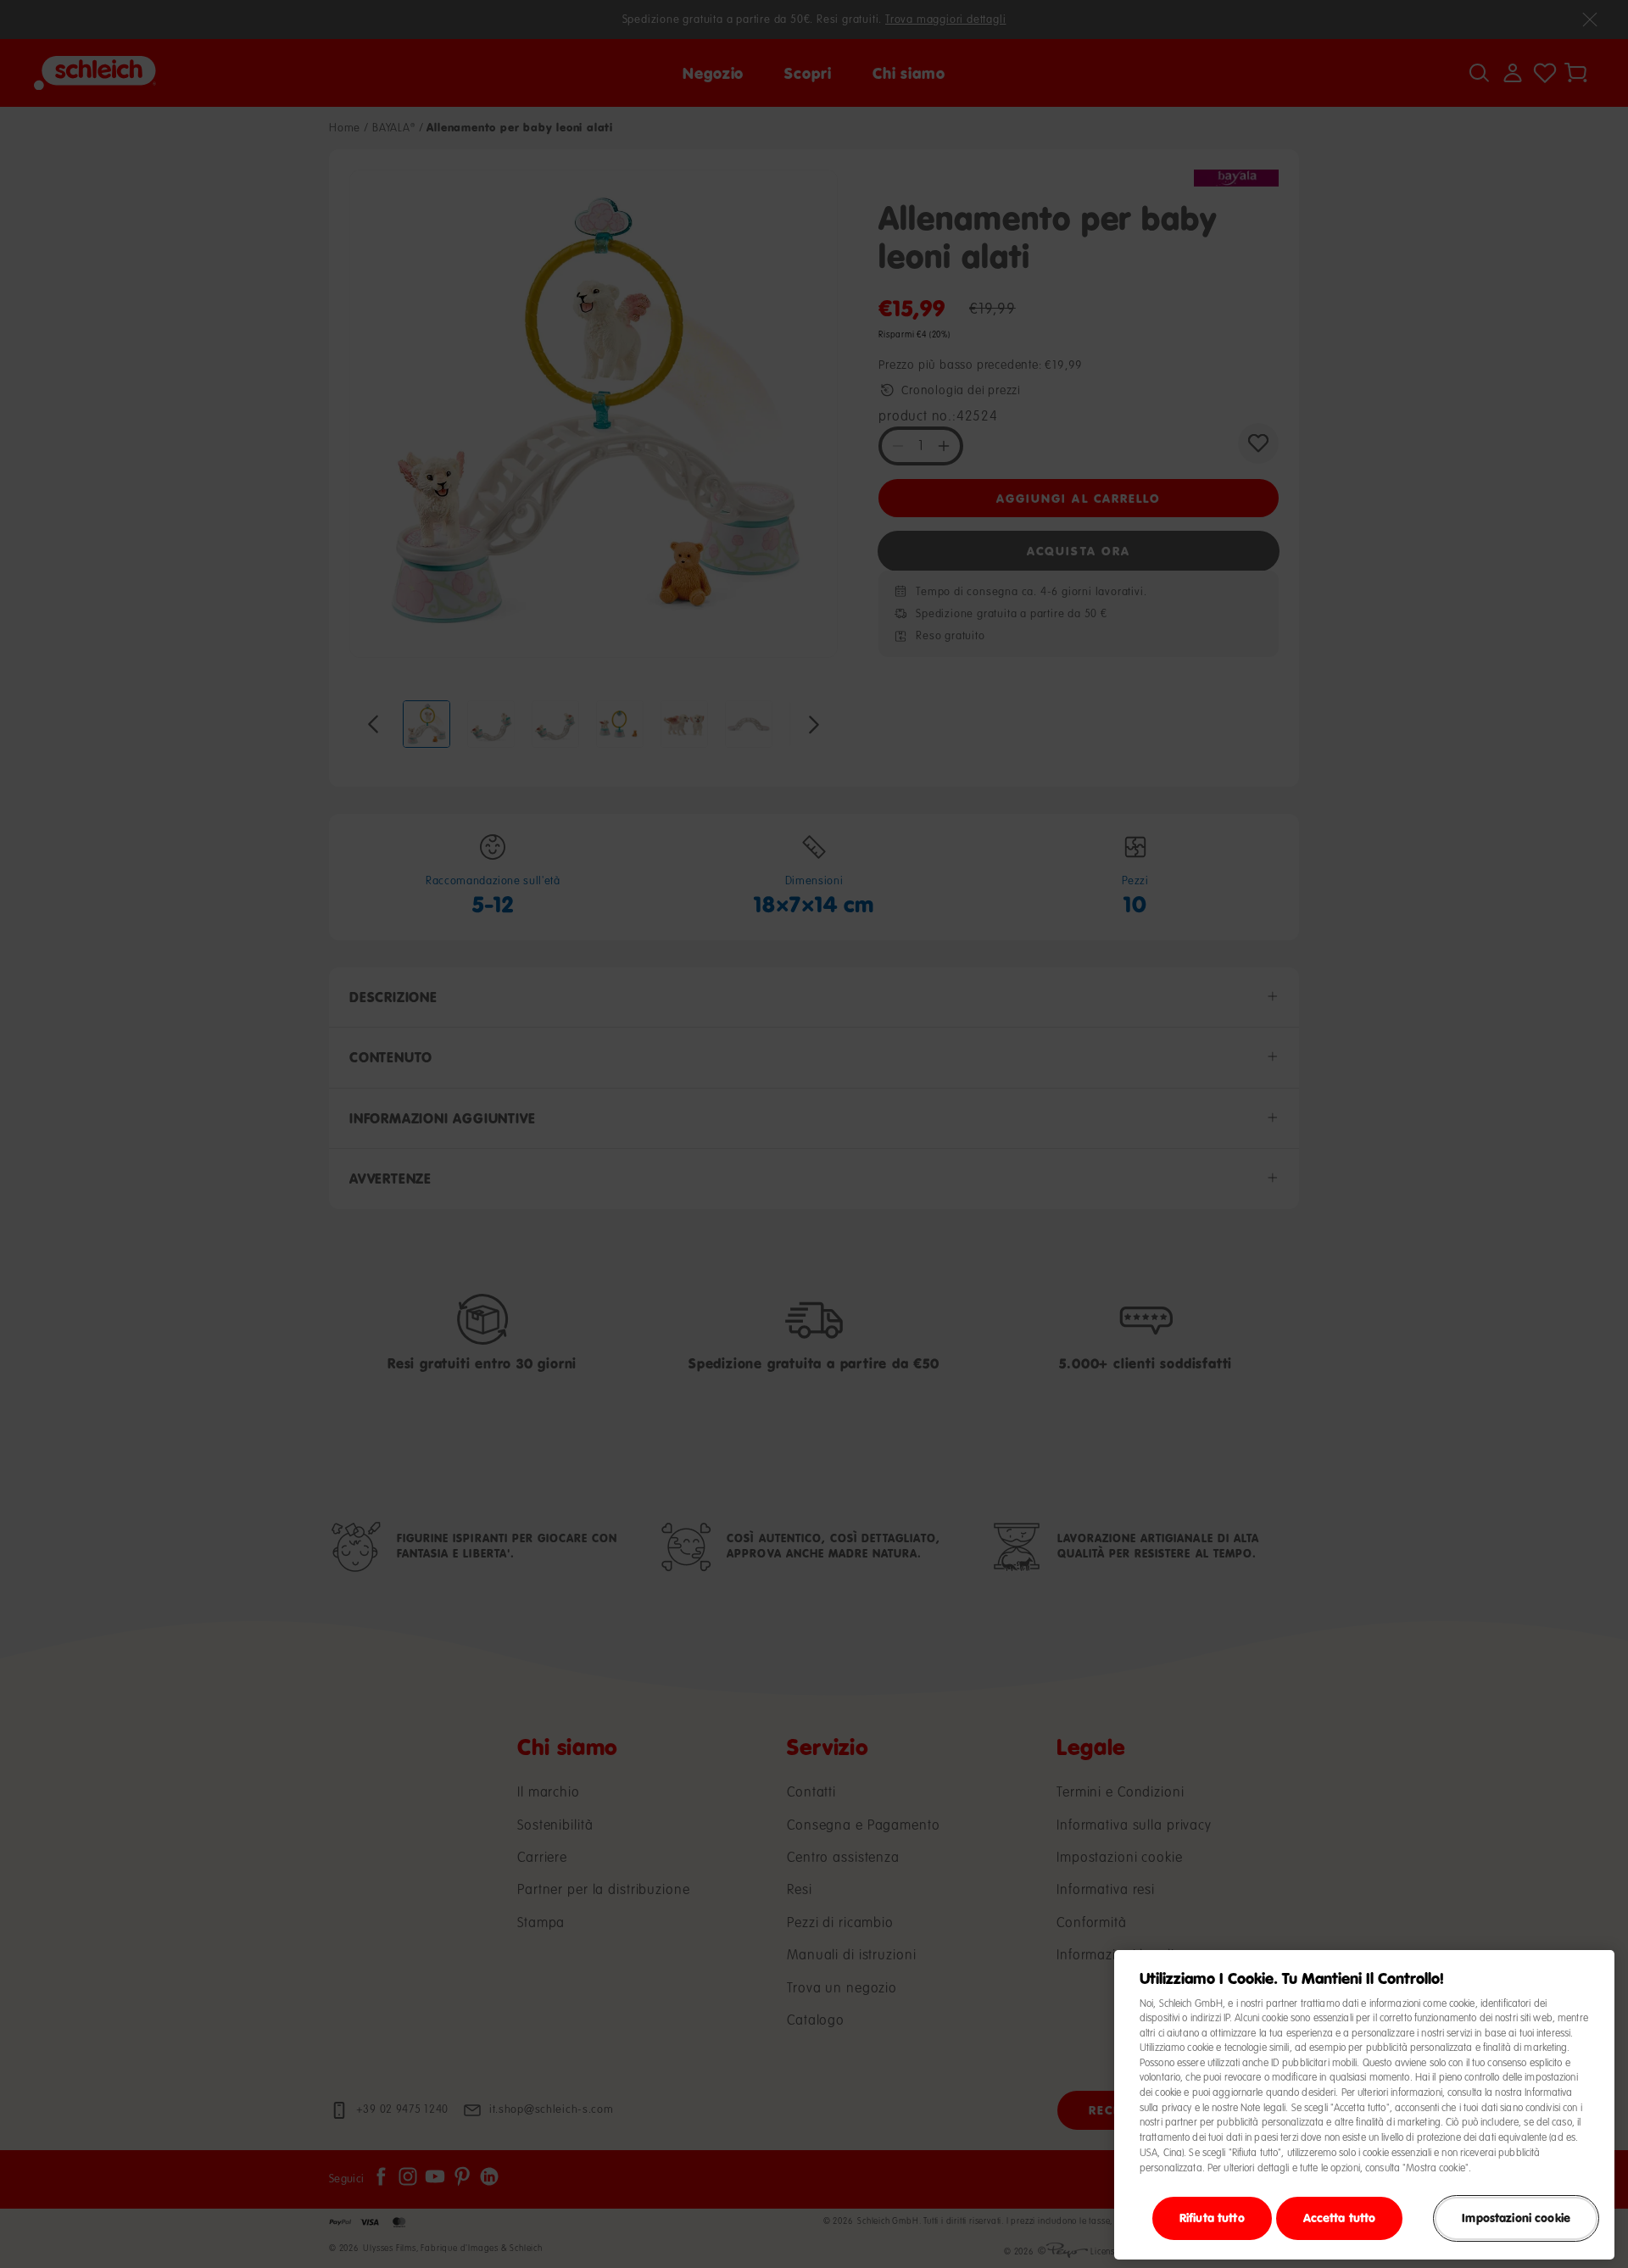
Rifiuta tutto (1212, 2218)
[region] (1364, 2105)
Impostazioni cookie (1516, 2218)
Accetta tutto (1340, 2218)
